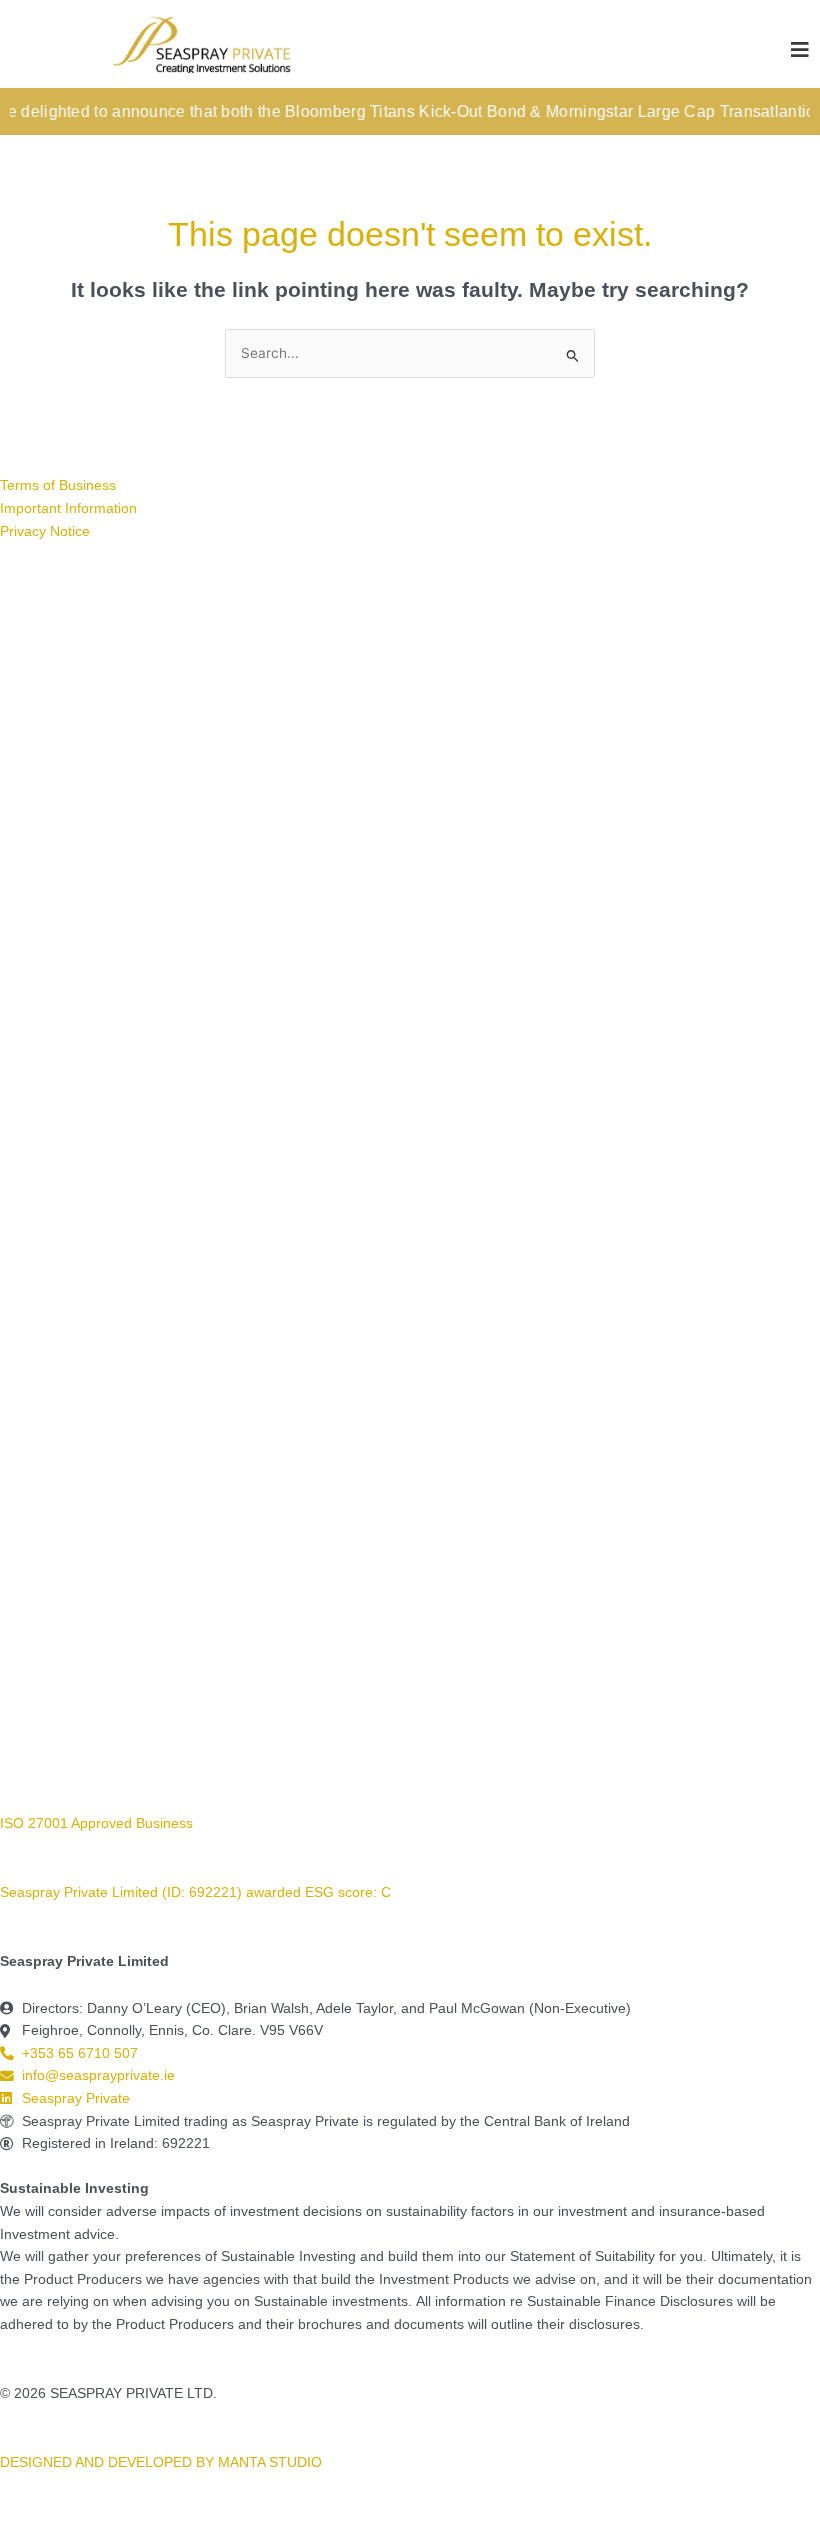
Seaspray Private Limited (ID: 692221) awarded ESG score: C (197, 1892)
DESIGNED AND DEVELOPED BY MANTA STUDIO (161, 2462)
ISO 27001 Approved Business (96, 1823)
